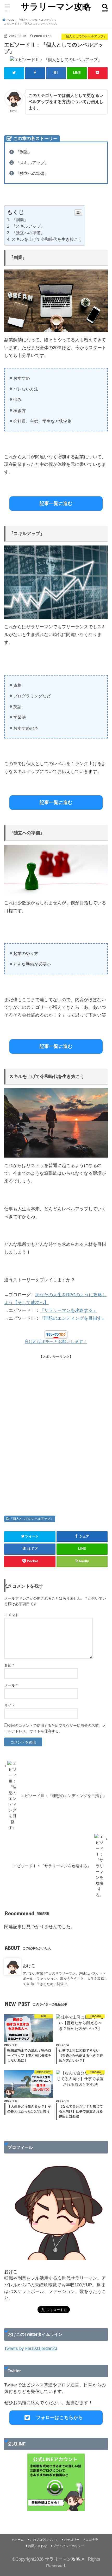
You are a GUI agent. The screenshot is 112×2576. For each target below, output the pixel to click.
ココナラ (92, 2540)
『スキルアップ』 (28, 226)
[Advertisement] (56, 1432)
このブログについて (44, 2540)
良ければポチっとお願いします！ (56, 1342)
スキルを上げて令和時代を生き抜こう (47, 239)
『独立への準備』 (28, 233)
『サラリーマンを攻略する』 (68, 1310)
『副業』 (20, 220)
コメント (11, 1615)
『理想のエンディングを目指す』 (73, 1318)
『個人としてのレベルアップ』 (32, 1519)
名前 (9, 1665)
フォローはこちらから (59, 2417)
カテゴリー (72, 2540)
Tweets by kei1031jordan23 (31, 2348)
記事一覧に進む (56, 503)
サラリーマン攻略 (56, 7)
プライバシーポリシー (69, 2546)
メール (11, 1685)
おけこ (29, 1965)
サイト (10, 1705)
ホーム (19, 2540)
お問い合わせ (38, 2546)
